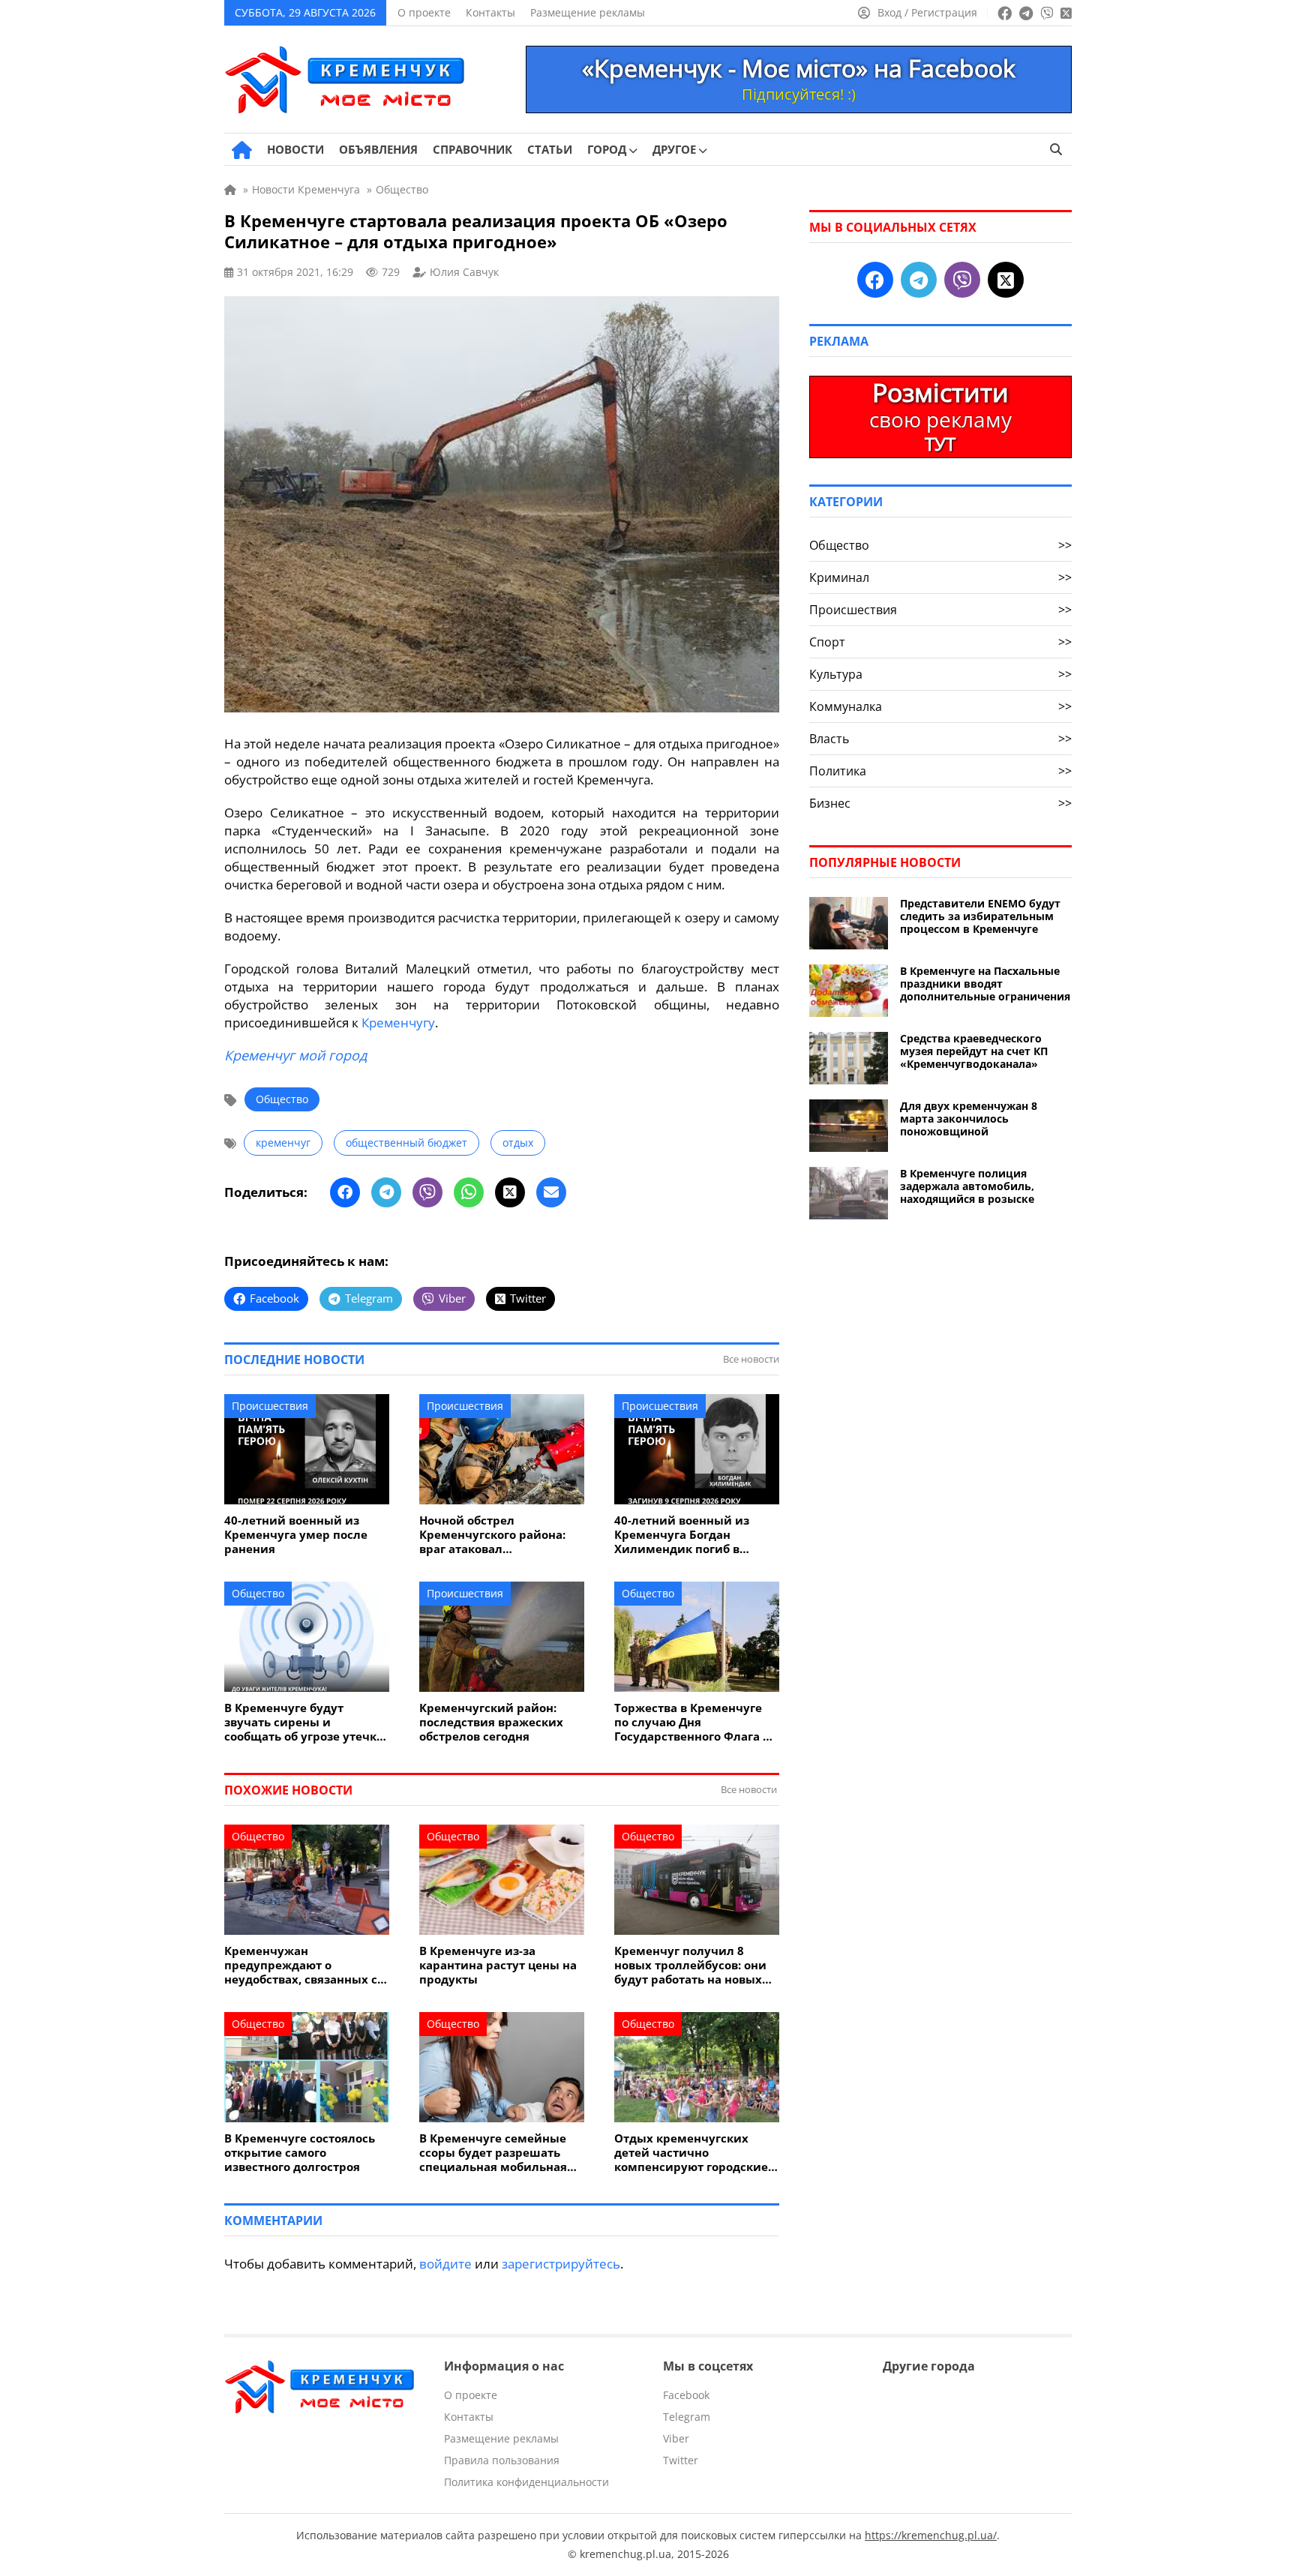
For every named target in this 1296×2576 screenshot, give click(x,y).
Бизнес (940, 803)
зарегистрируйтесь (561, 2264)
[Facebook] (345, 1192)
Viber (676, 2438)
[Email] (551, 1192)
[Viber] (427, 1192)
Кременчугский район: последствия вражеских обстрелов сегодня (491, 1722)
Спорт (940, 642)
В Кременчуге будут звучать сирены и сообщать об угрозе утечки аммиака (304, 1722)
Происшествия (270, 1406)
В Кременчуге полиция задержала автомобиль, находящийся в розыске (967, 1186)
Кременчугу (398, 1023)
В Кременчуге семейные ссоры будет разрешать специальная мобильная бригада (493, 2153)
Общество (282, 1099)
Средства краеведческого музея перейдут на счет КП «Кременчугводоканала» (974, 1051)
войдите (445, 2264)
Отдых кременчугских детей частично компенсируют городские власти (691, 2153)
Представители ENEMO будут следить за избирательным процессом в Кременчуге (980, 916)
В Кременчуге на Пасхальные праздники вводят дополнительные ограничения (985, 984)
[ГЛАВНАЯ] (242, 150)
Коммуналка (940, 706)
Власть (940, 739)
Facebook (686, 2395)
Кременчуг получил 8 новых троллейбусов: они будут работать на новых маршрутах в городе (690, 1965)
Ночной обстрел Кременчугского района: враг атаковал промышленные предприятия (492, 1535)
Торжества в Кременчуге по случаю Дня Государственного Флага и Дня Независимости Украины (693, 1722)
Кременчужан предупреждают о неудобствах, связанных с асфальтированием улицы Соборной (304, 1965)
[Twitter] (510, 1192)
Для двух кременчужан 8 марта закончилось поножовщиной (969, 1119)
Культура (940, 674)
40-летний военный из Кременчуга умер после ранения (296, 1535)
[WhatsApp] (469, 1192)
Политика (940, 771)
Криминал (940, 577)
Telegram (687, 2417)
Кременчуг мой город (295, 1055)
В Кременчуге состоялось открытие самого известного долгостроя (300, 2153)
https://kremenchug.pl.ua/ (931, 2535)
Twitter (681, 2460)
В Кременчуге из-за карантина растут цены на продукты (498, 1965)
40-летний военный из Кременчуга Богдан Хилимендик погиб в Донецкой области (682, 1535)
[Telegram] (386, 1192)
